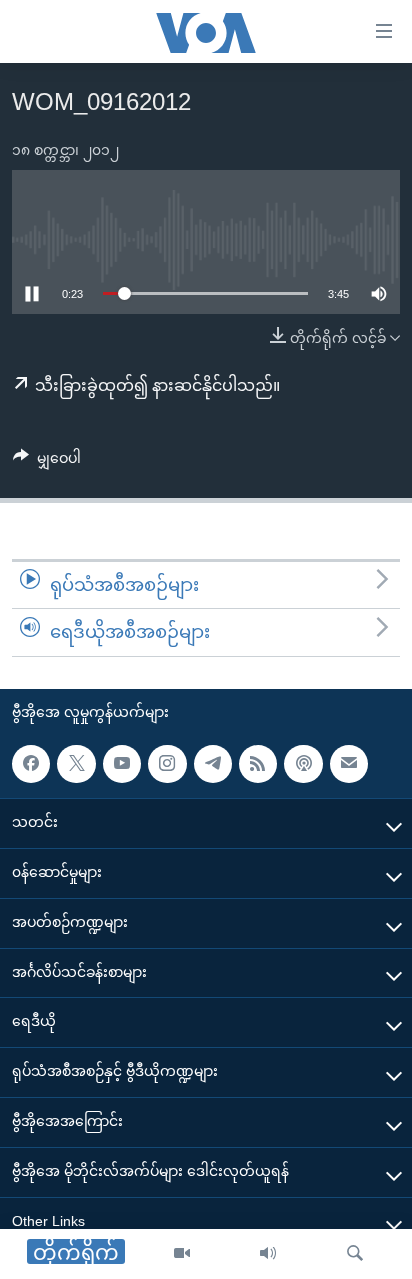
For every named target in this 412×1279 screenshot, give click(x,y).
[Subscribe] (349, 764)
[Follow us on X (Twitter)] (76, 764)
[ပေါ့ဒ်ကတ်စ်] (303, 764)
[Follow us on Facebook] (31, 764)
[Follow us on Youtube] (122, 764)
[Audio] (268, 1254)
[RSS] (258, 764)
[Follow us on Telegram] (213, 764)
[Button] (47, 462)
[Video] (182, 1254)
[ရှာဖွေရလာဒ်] (355, 1254)
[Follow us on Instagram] (167, 764)
